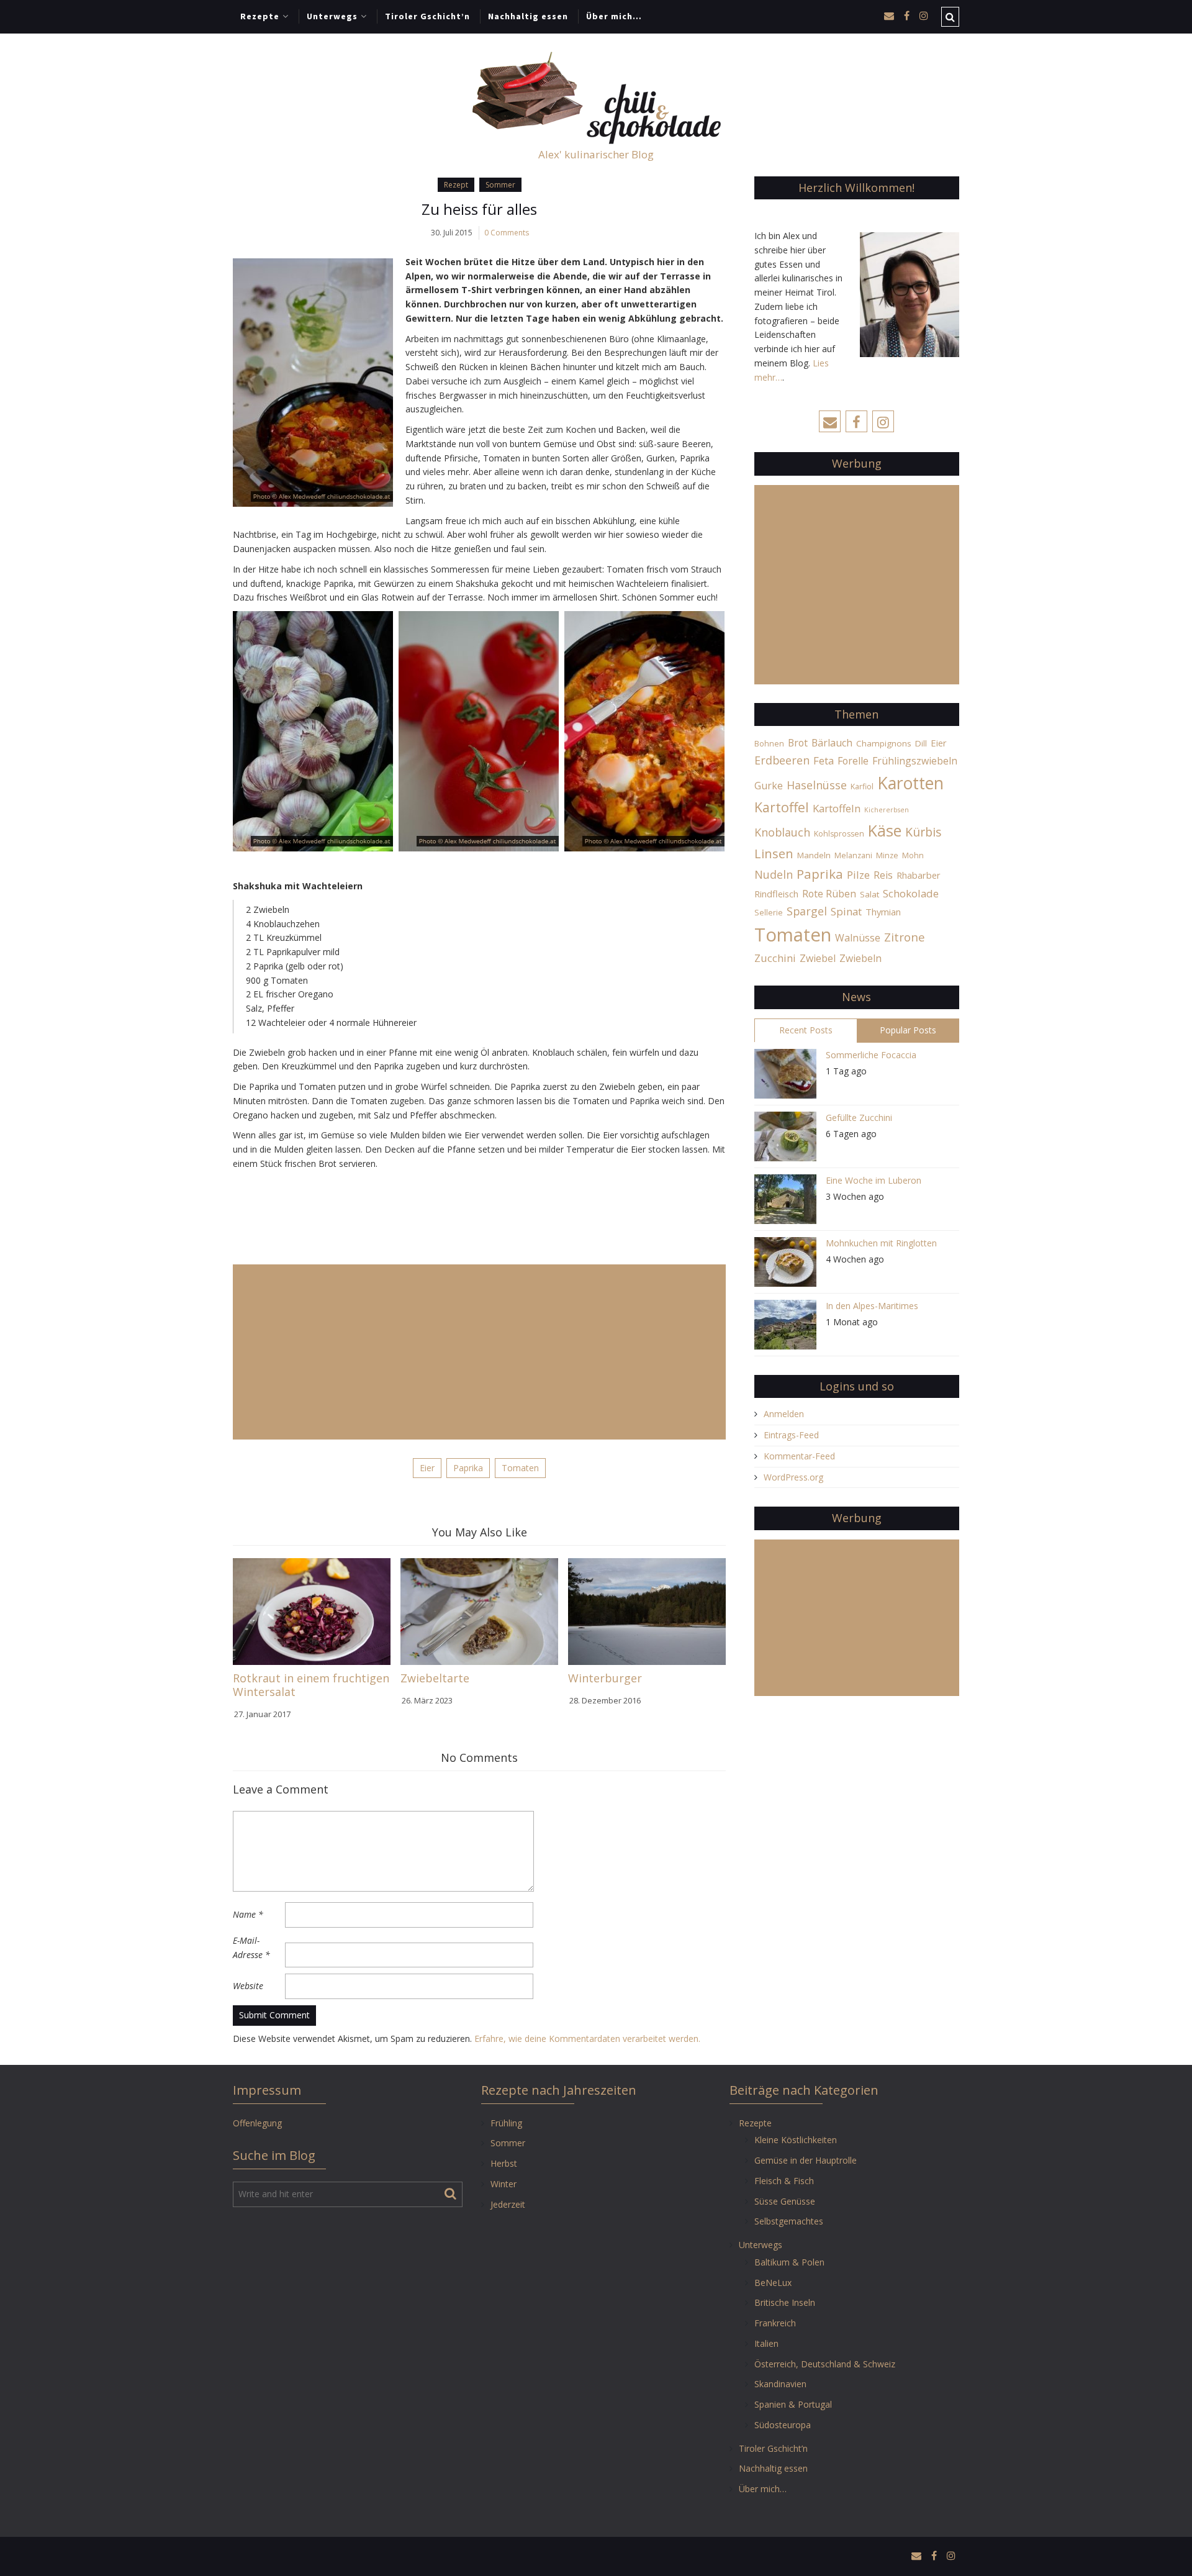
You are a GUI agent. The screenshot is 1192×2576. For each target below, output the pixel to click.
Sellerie (769, 913)
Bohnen (769, 744)
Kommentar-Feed (799, 1456)
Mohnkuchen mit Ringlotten (881, 1243)
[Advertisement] (479, 1352)
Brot (798, 743)
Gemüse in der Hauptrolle (806, 2160)
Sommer (500, 185)
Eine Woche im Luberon (874, 1180)
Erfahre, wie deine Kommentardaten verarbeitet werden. (587, 2039)
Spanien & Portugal (793, 2404)
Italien (766, 2343)
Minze (887, 855)
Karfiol (862, 787)
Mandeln (814, 855)
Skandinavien (780, 2384)
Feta (824, 760)
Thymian (883, 912)
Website (248, 1986)
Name (248, 1914)
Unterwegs (332, 16)
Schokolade (911, 893)
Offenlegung (257, 2123)
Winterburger (605, 1678)
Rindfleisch (776, 894)
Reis (883, 875)
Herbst (504, 2163)
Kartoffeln (837, 808)
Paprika (468, 1468)
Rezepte (260, 16)
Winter (503, 2184)
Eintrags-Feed (791, 1435)
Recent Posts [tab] (806, 1030)
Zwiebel (818, 958)
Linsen (774, 853)
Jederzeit (508, 2204)
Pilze (858, 875)
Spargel (807, 911)
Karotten (910, 783)
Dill (921, 743)
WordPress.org (793, 1477)
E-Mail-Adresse (251, 1948)
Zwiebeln (860, 958)
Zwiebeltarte (435, 1678)
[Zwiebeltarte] (479, 1611)
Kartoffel (782, 807)
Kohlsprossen (839, 834)
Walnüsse (858, 938)
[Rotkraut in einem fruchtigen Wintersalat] (312, 1611)
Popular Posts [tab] (908, 1030)
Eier (427, 1468)
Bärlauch (832, 743)
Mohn (913, 855)
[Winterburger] (647, 1611)
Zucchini (775, 958)
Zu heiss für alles (479, 209)
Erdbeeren (782, 760)
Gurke (769, 786)
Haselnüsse (817, 785)
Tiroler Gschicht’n (427, 16)
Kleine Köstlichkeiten (796, 2140)
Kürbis (923, 832)
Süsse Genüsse (785, 2201)
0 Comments (507, 233)
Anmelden (784, 1414)
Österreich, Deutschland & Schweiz (825, 2364)
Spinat (846, 911)
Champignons (884, 743)
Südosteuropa (783, 2425)
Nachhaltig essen (528, 16)
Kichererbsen (887, 810)
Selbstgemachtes (789, 2221)
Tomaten (520, 1468)
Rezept (456, 185)
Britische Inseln (785, 2302)
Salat (869, 894)
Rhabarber (919, 875)
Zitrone (905, 937)
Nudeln (774, 874)
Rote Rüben (829, 894)
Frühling (506, 2123)
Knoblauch (782, 832)
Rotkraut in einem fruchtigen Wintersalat (311, 1685)
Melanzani (853, 855)
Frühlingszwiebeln (915, 761)
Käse (885, 830)
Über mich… (614, 16)
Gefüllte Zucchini (859, 1118)
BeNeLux (773, 2283)
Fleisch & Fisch (784, 2181)
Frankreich (775, 2323)
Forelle (853, 761)
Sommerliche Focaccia (871, 1055)
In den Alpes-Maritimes (872, 1306)
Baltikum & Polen (789, 2262)
